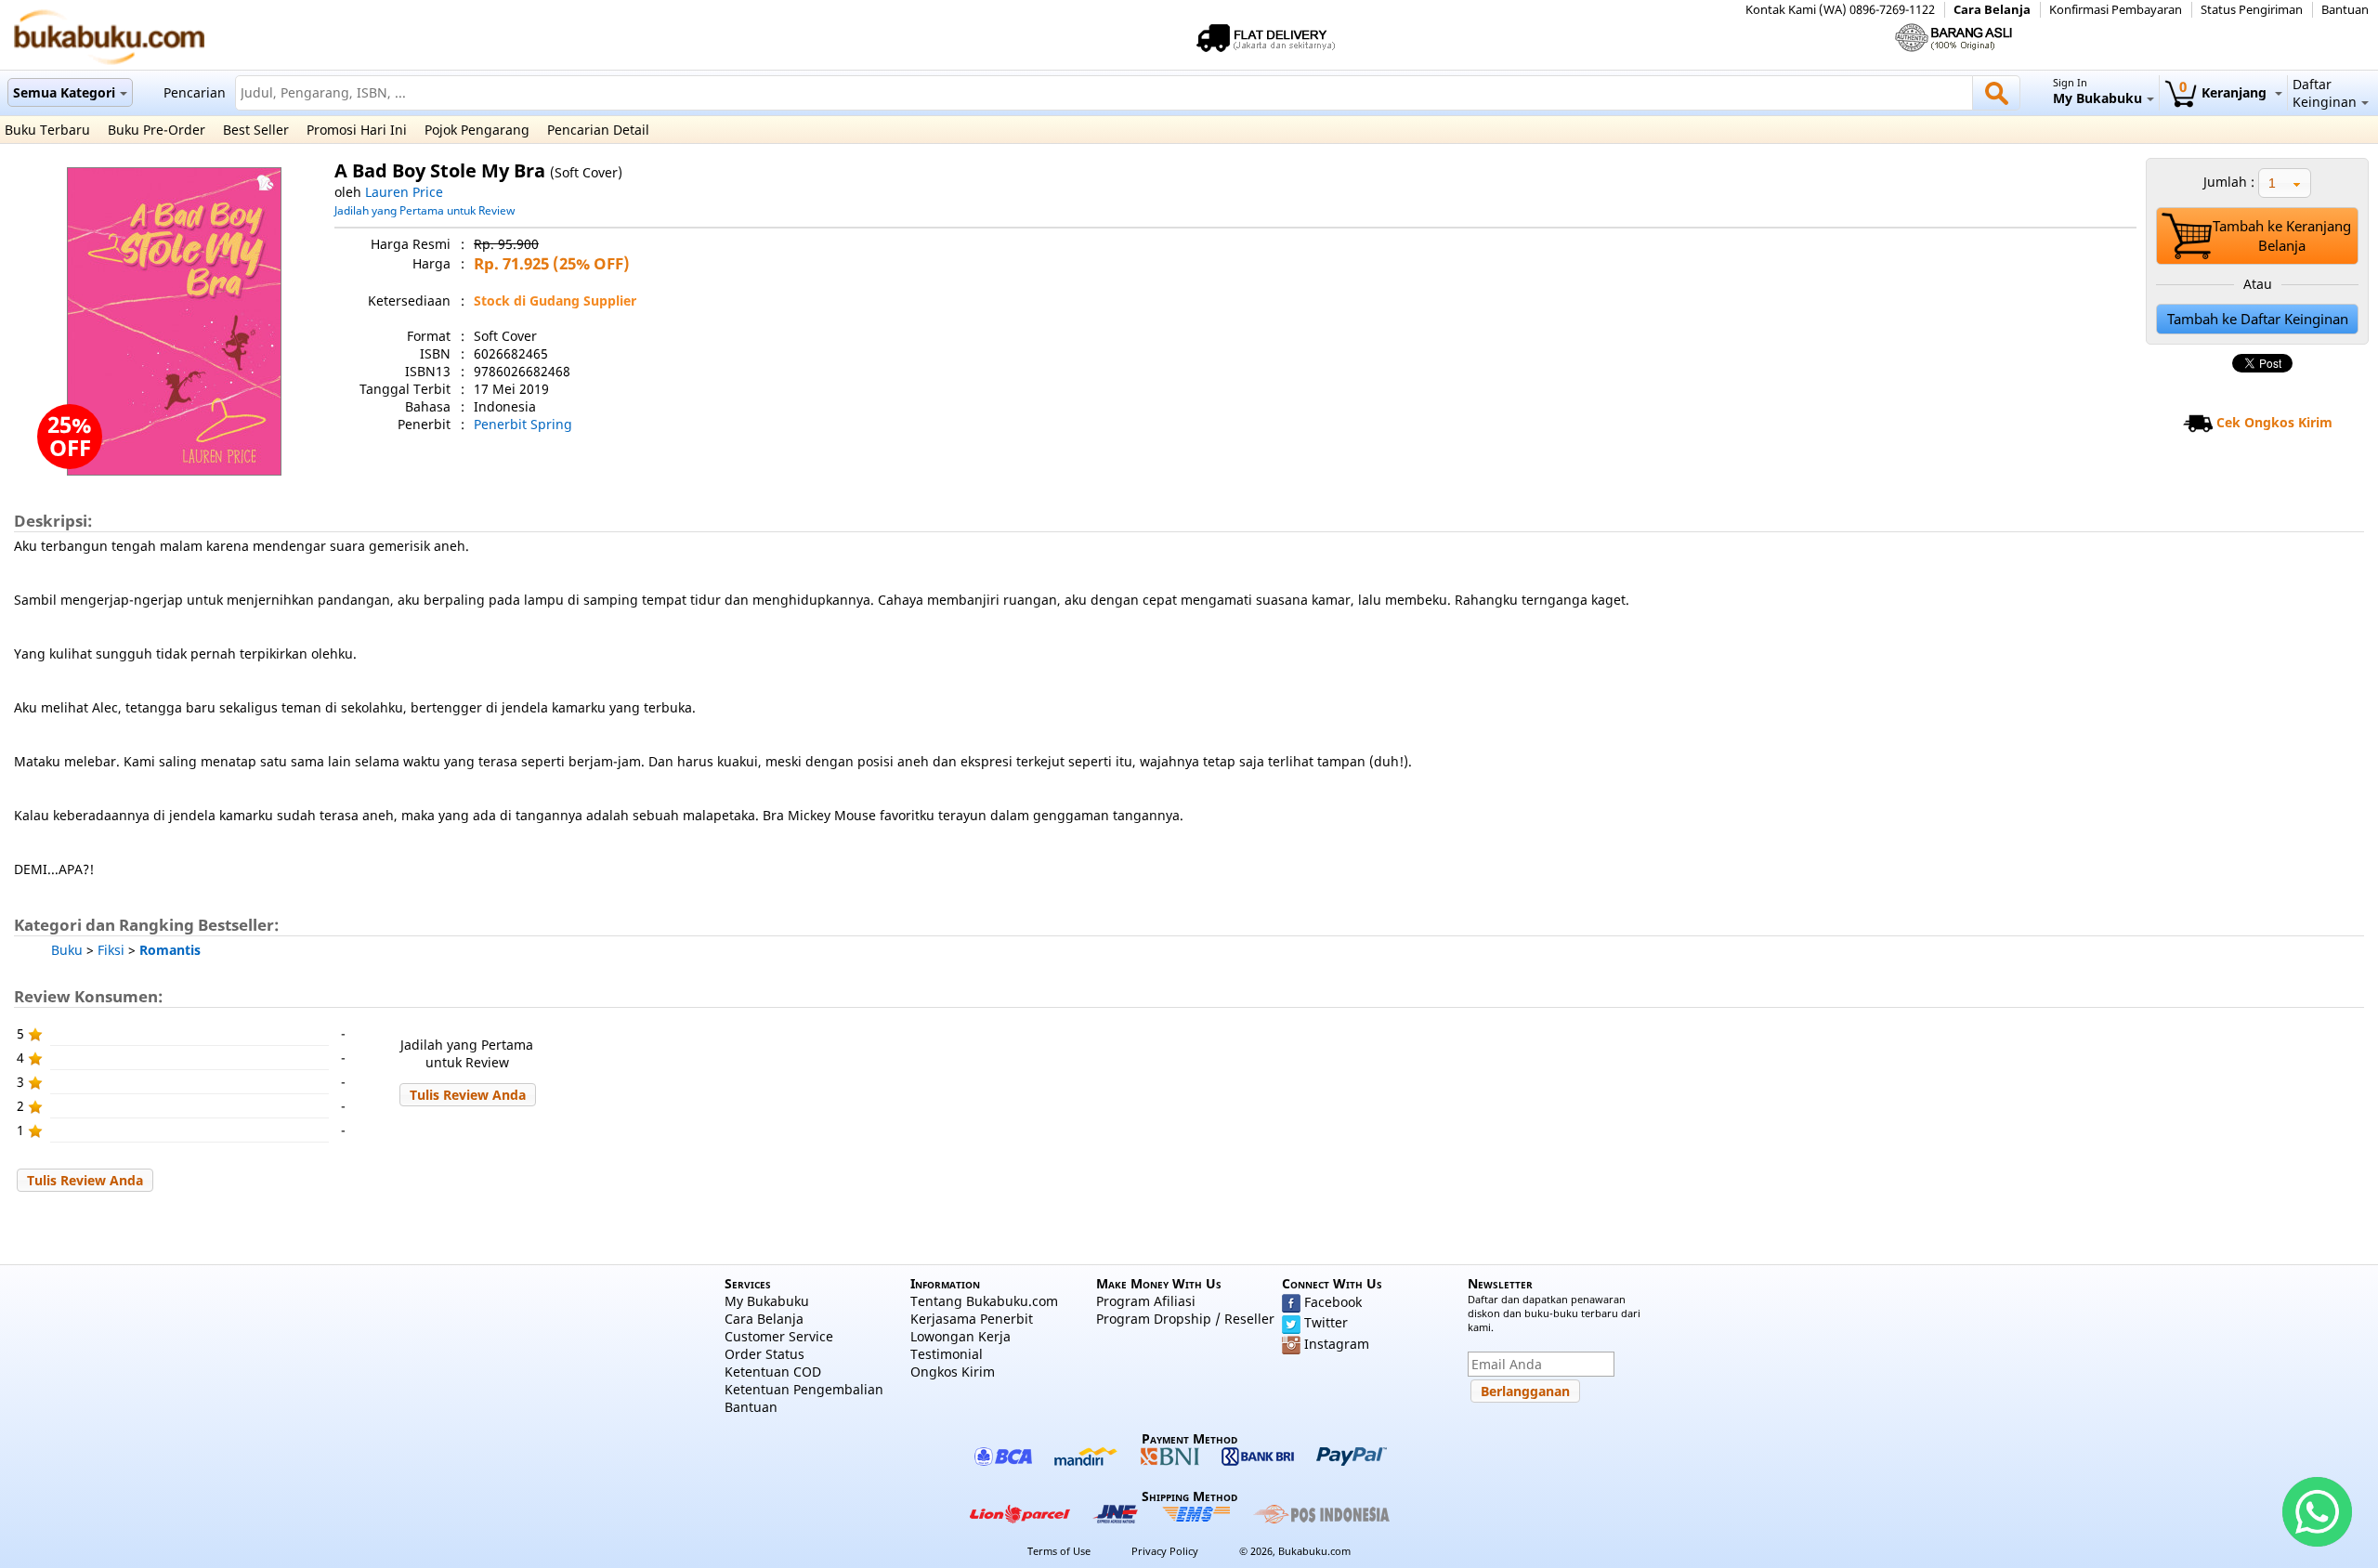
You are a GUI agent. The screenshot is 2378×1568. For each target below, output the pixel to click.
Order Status (764, 1354)
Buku (67, 950)
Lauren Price (404, 192)
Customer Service (779, 1336)
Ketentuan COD (773, 1372)
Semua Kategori (64, 92)
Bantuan (2345, 10)
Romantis (170, 950)
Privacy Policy (1165, 1551)
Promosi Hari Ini (357, 130)
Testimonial (947, 1354)
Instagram (1337, 1344)
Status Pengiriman (2252, 10)
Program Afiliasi (1146, 1301)
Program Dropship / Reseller (1185, 1319)
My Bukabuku (767, 1301)
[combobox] (2285, 183)
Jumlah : (2229, 182)
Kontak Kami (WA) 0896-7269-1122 (1840, 10)
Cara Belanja (1992, 10)
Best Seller (256, 130)
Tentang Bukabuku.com (984, 1301)
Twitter (1326, 1322)
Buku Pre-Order (157, 130)
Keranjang (2225, 92)
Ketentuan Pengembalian (804, 1389)
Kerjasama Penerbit (972, 1319)
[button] (468, 1095)
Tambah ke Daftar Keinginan (2258, 319)
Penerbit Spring (523, 424)
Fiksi (111, 950)
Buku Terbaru (47, 130)
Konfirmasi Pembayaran (2116, 10)
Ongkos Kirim (953, 1372)
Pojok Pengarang (477, 130)
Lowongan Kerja (960, 1336)
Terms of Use (1059, 1551)
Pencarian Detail (598, 130)
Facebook (1333, 1302)
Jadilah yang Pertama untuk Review (425, 210)
